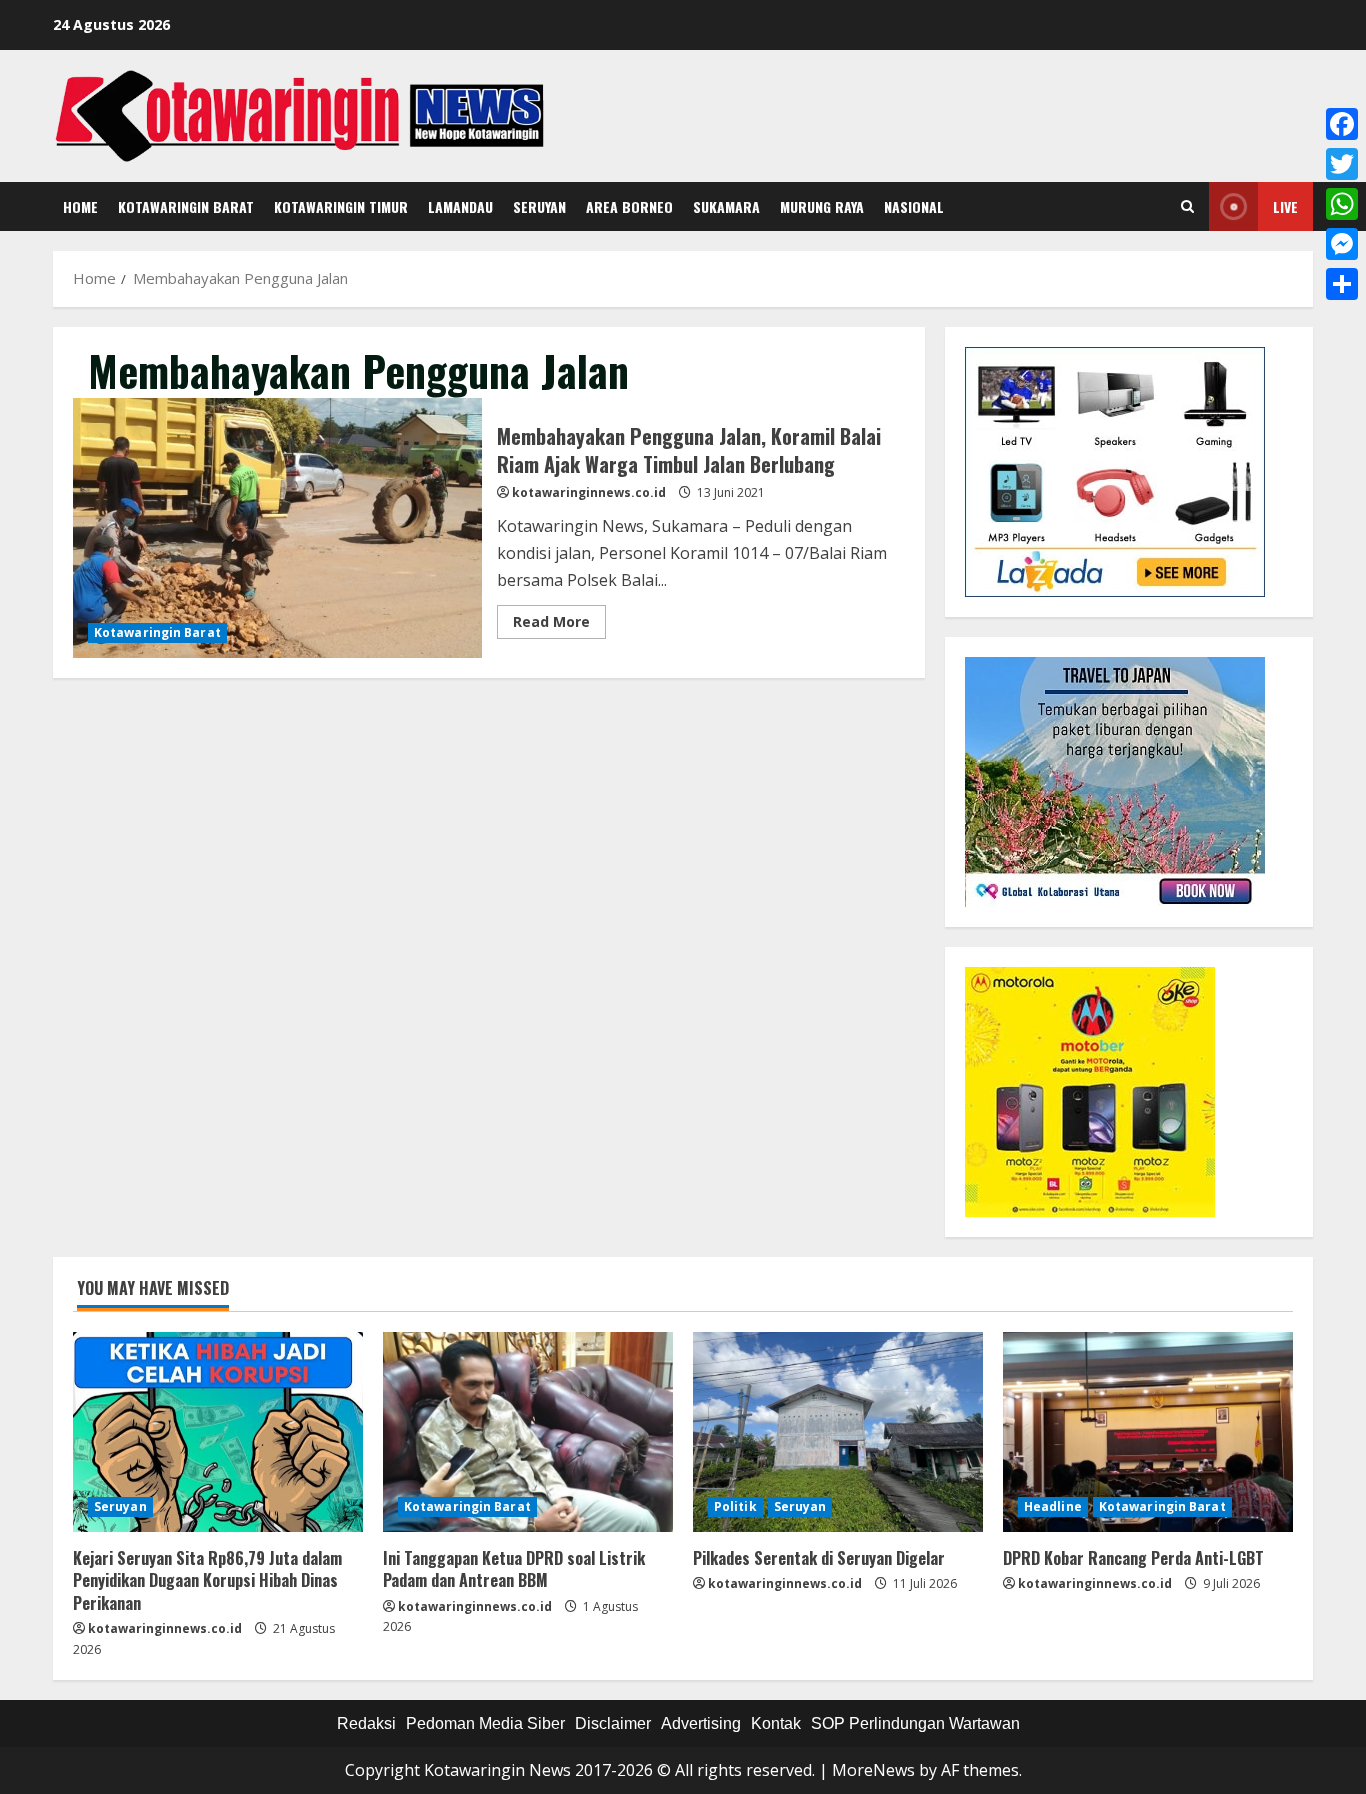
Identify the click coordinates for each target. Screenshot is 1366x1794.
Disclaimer (613, 1723)
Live (1285, 206)
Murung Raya (822, 206)
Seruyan (539, 206)
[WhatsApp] (1342, 204)
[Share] (1342, 284)
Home (80, 206)
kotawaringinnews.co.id (589, 492)
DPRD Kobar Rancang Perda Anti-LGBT (1133, 1558)
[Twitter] (1342, 164)
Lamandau (460, 206)
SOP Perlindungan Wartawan (915, 1723)
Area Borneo (629, 206)
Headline (1053, 1506)
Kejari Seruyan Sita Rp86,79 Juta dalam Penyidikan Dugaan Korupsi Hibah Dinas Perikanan (207, 1580)
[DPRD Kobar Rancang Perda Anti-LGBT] (1148, 1432)
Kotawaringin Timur (341, 206)
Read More (559, 625)
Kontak (776, 1723)
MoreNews (873, 1770)
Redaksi (366, 1723)
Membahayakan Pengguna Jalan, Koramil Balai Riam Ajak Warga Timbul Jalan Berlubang (277, 528)
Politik (735, 1506)
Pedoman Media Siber (485, 1723)
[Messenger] (1342, 244)
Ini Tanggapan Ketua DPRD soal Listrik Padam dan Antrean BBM (514, 1569)
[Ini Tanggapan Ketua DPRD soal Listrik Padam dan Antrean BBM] (528, 1432)
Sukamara (726, 206)
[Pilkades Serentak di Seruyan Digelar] (838, 1432)
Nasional (914, 206)
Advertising (701, 1723)
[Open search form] (1187, 207)
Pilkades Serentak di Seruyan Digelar (819, 1558)
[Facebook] (1342, 124)
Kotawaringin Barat (186, 206)
